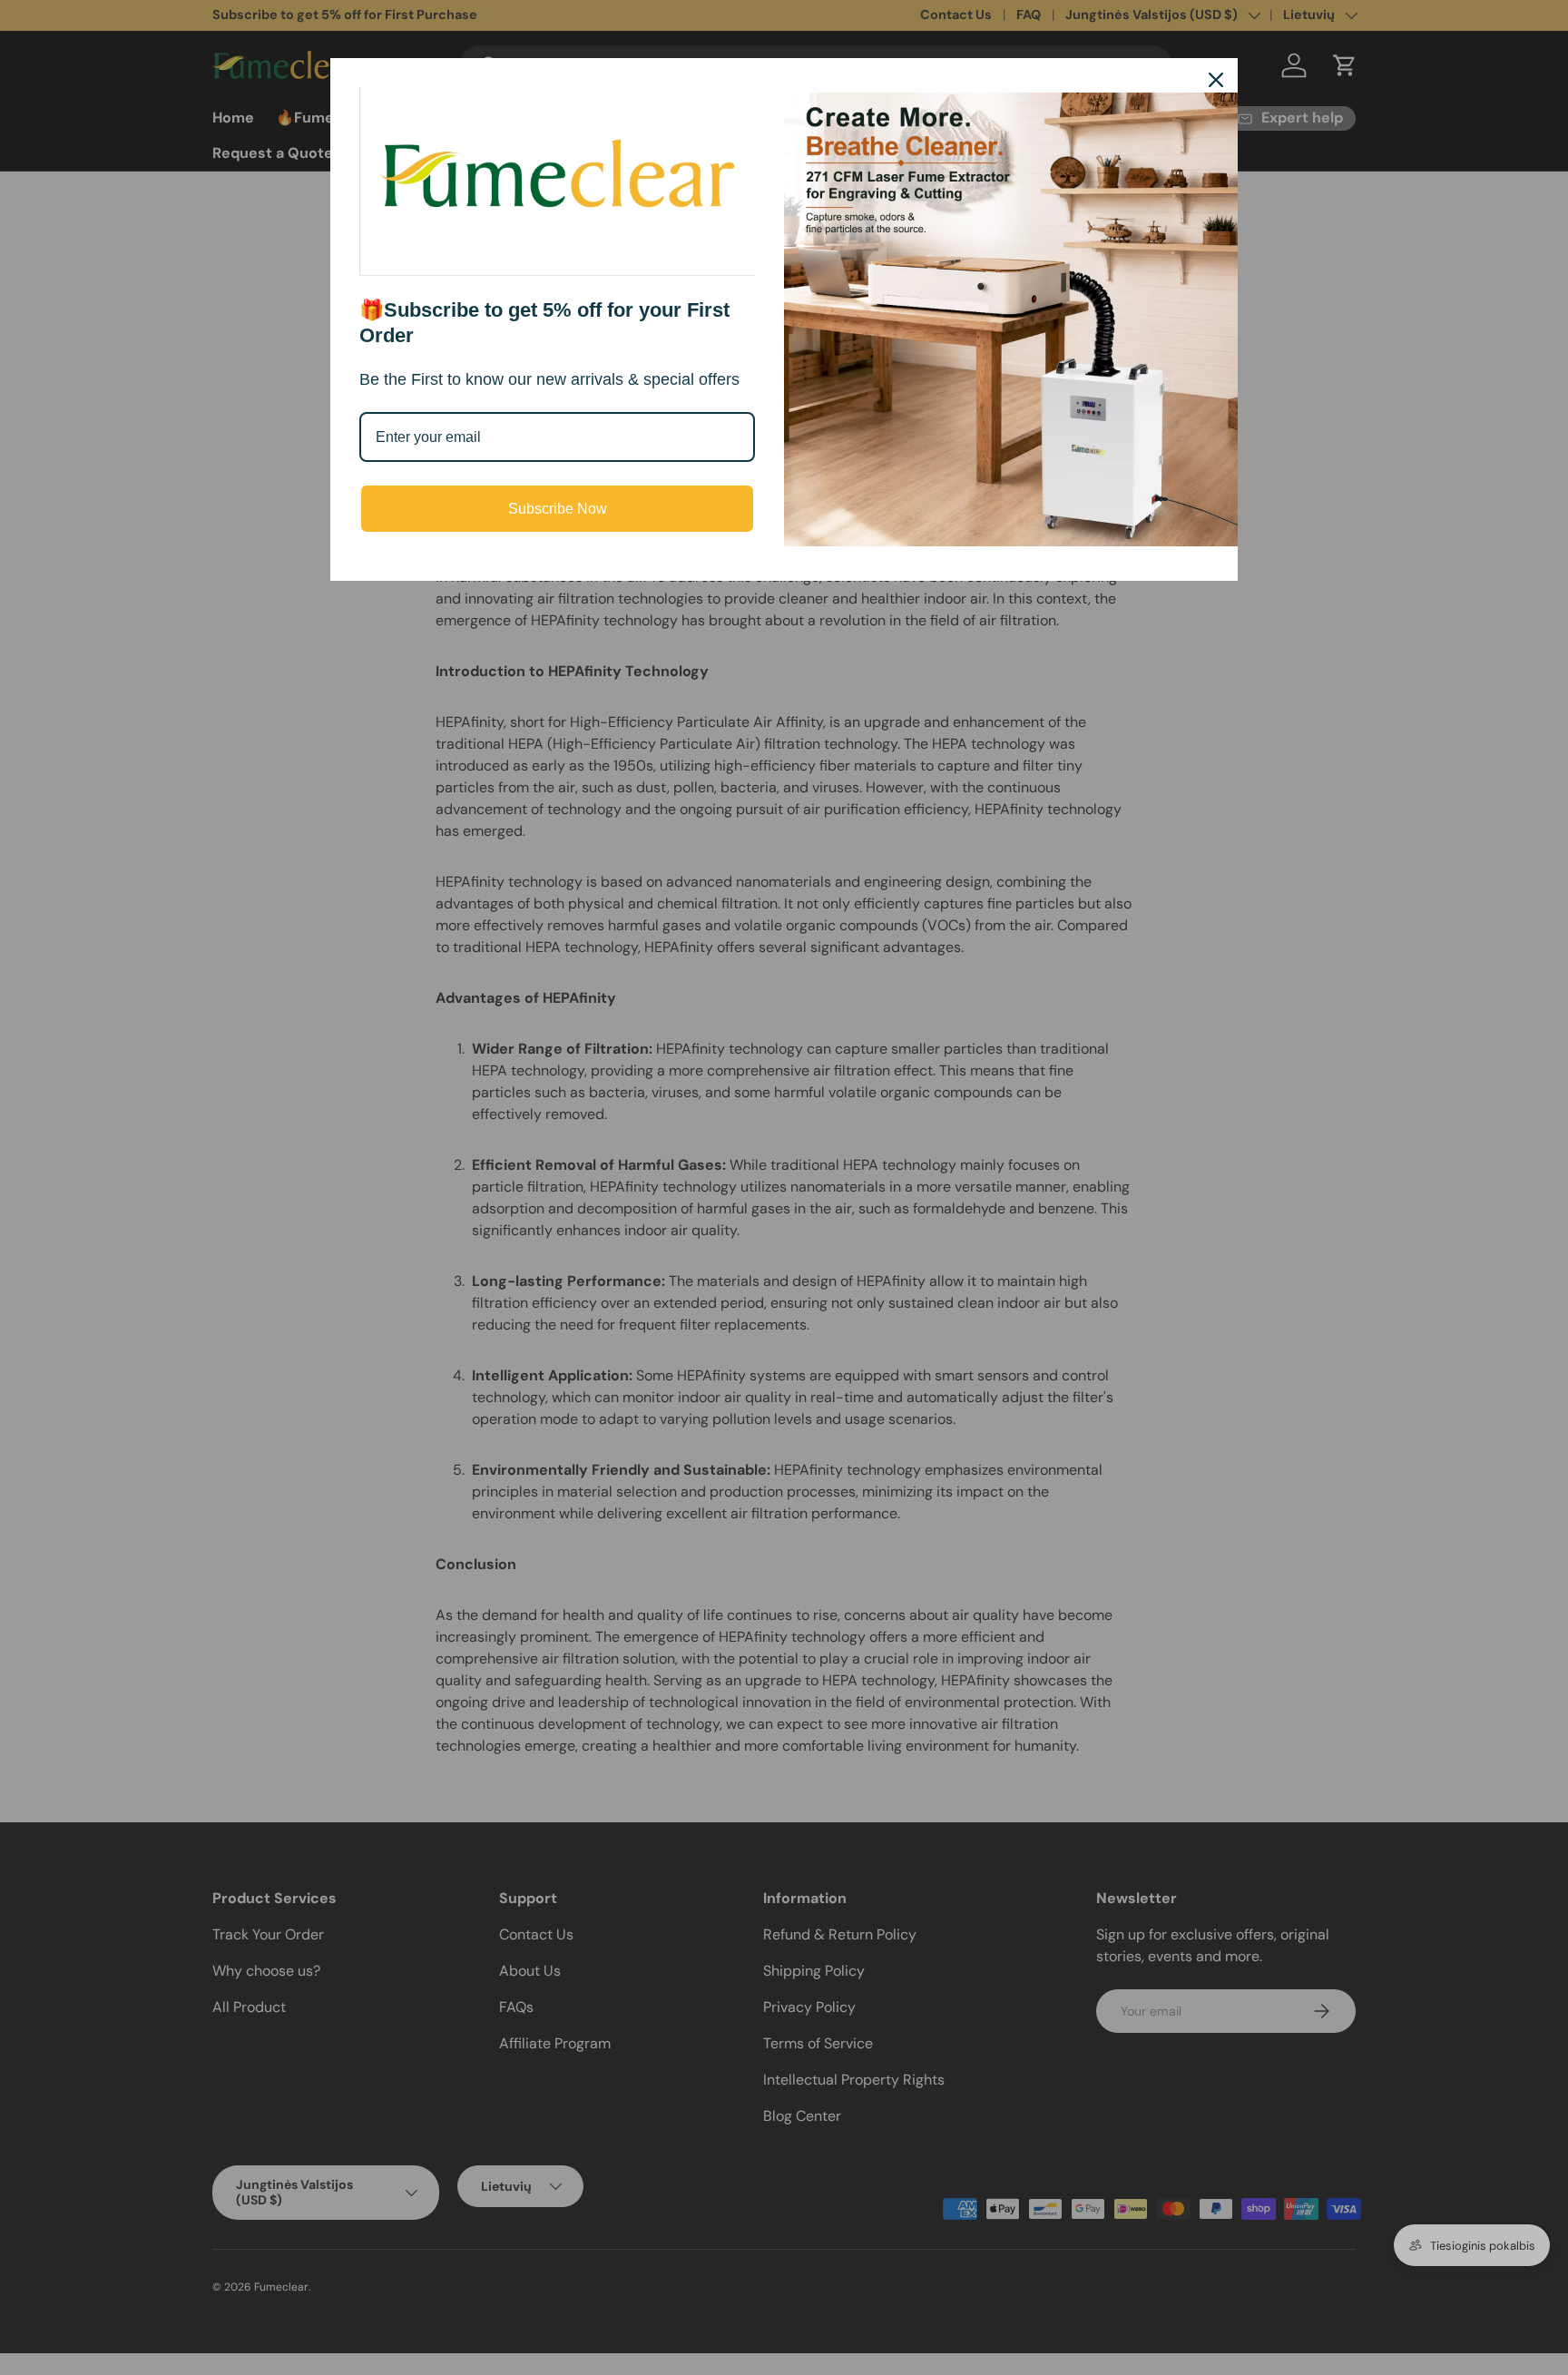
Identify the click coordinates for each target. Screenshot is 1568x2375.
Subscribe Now (558, 509)
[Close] (1216, 80)
